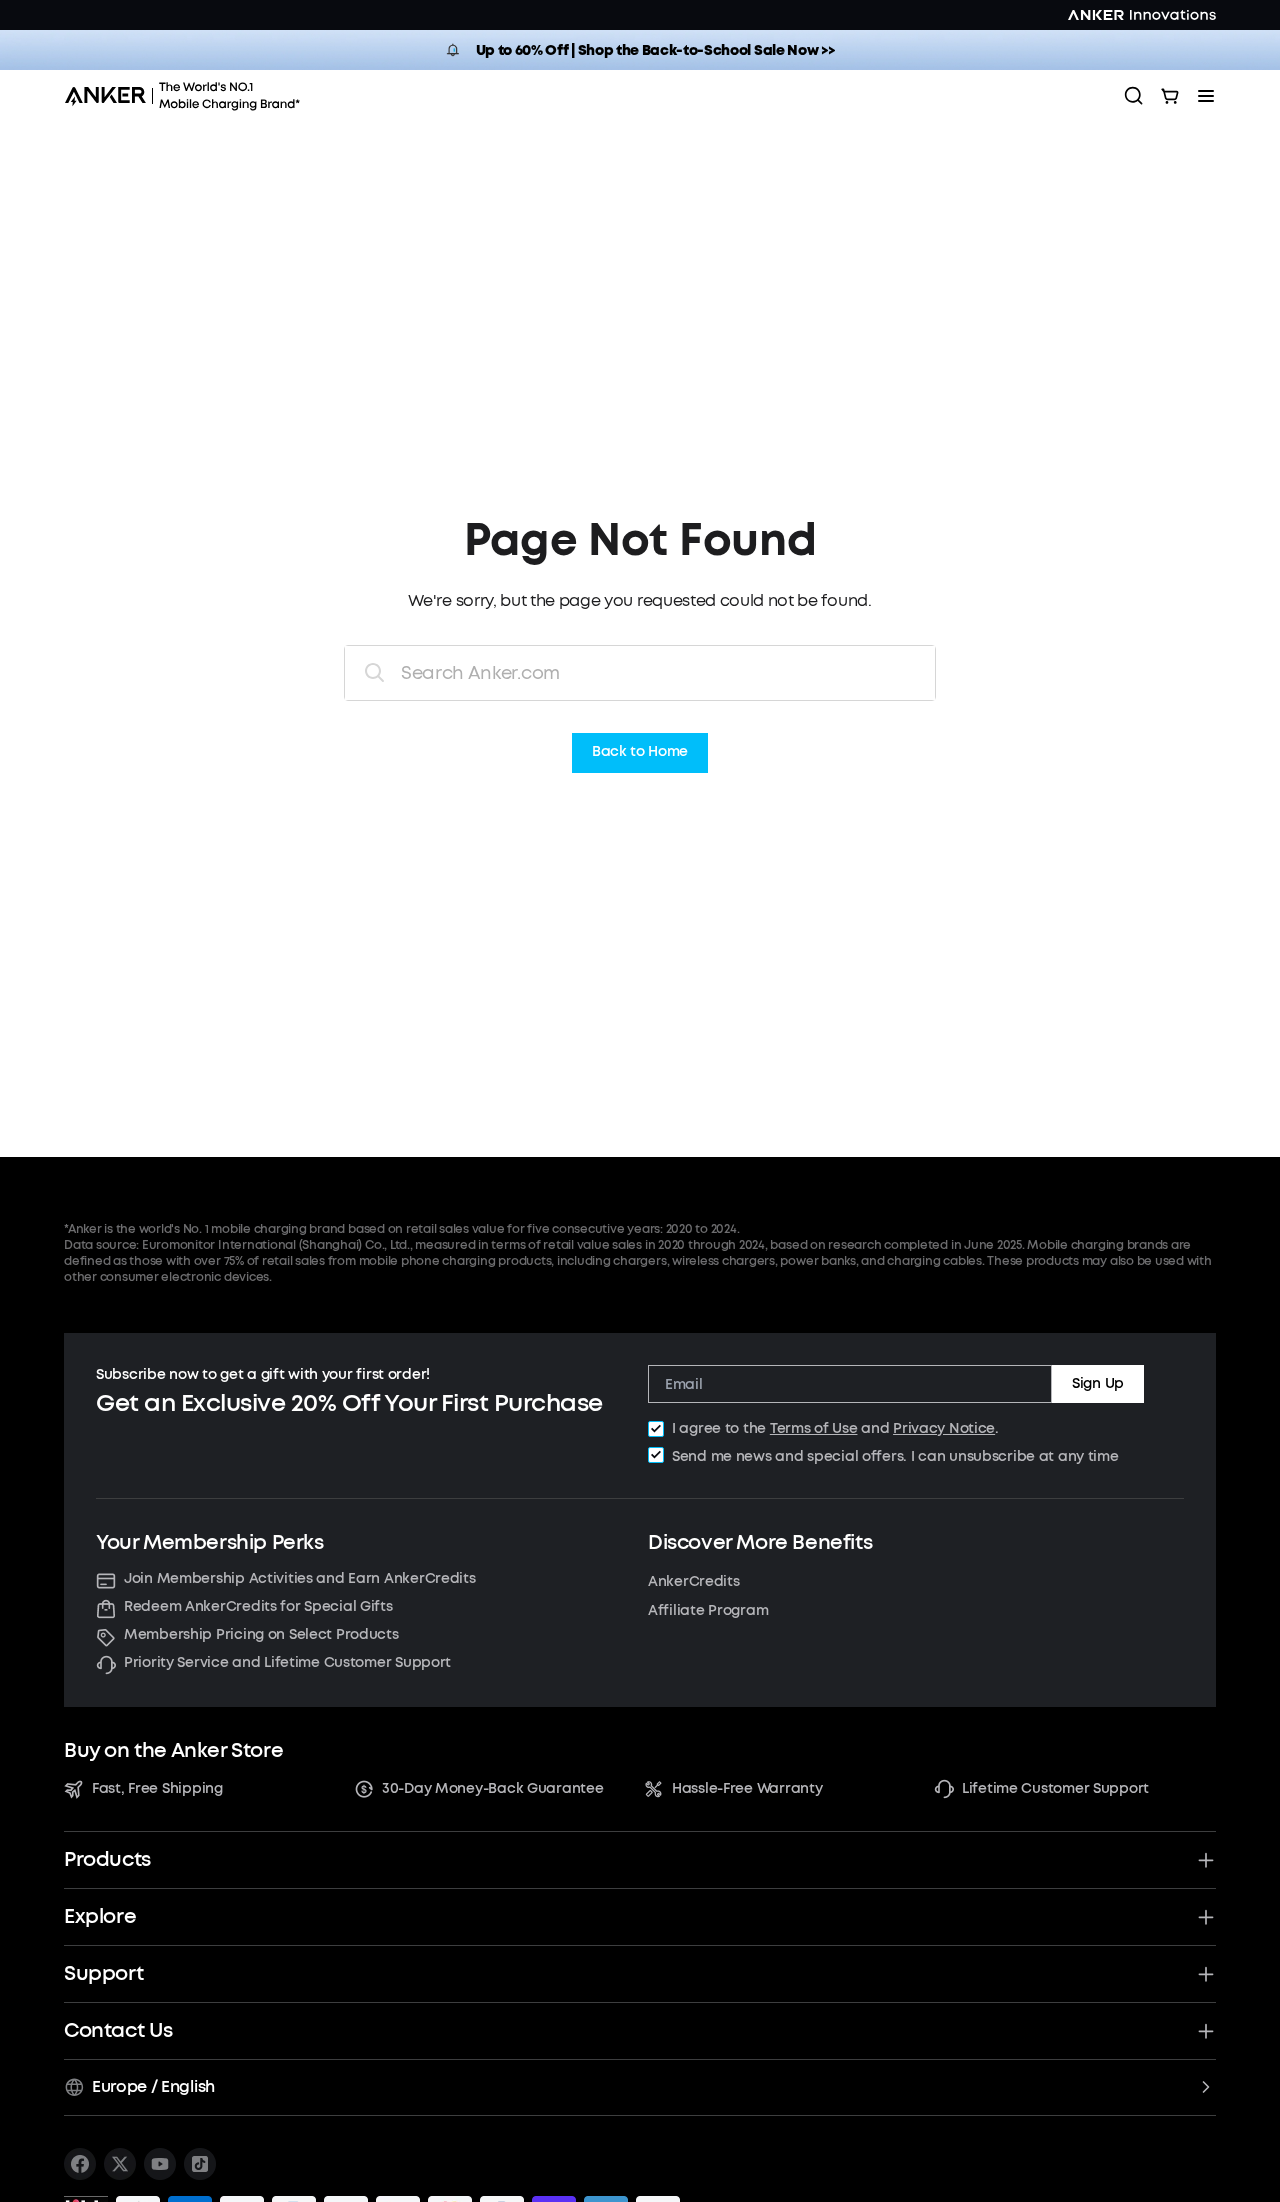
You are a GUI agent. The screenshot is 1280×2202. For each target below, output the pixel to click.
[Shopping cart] (1170, 96)
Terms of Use (814, 1428)
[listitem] (80, 2164)
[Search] (1134, 96)
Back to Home (640, 752)
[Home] (189, 96)
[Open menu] (1206, 96)
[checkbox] (656, 1429)
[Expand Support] (1206, 1974)
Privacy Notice (944, 1428)
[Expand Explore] (1206, 1917)
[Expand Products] (1206, 1860)
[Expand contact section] (1206, 2031)
